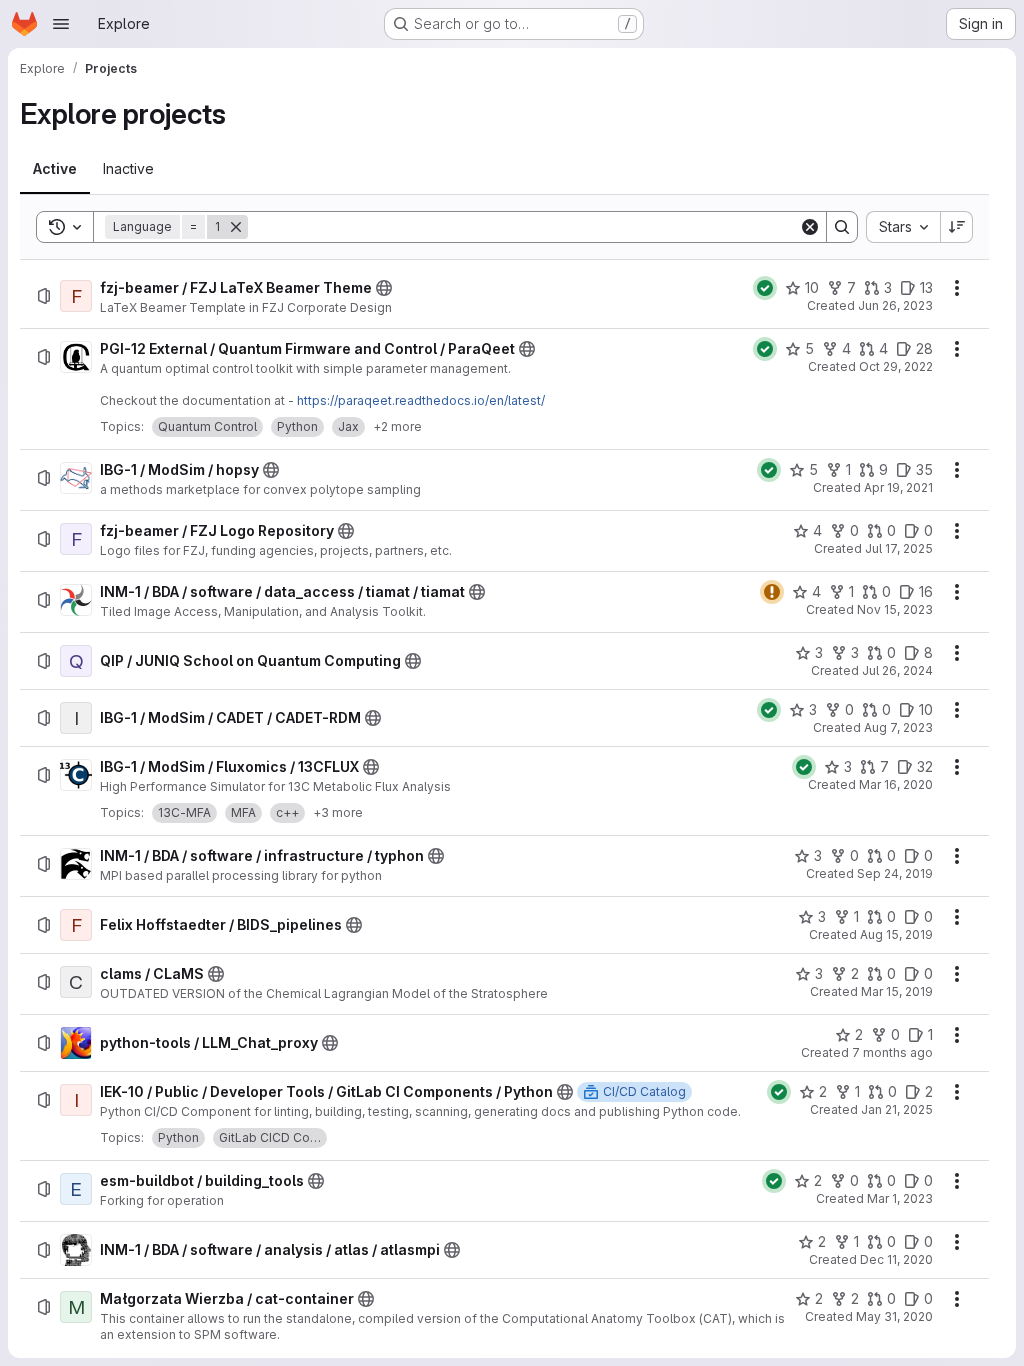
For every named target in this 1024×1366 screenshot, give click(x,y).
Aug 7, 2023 (898, 727)
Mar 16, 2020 (896, 784)
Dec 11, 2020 (896, 1259)
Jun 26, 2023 (895, 305)
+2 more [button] (397, 426)
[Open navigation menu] (61, 24)
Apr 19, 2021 (898, 487)
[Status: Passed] (765, 288)
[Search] (842, 227)
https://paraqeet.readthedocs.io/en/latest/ (421, 400)
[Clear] (810, 227)
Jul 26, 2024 (897, 670)
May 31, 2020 (894, 1316)
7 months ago (892, 1052)
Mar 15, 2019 (897, 991)
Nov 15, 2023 (895, 609)
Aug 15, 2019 (896, 934)
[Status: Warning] (772, 592)
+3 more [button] (338, 812)
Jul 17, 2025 (899, 548)
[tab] (55, 169)
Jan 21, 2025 (897, 1109)
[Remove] (236, 227)
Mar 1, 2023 (900, 1198)
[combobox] (903, 227)
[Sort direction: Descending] (957, 227)
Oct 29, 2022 (896, 366)
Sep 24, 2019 (895, 873)
